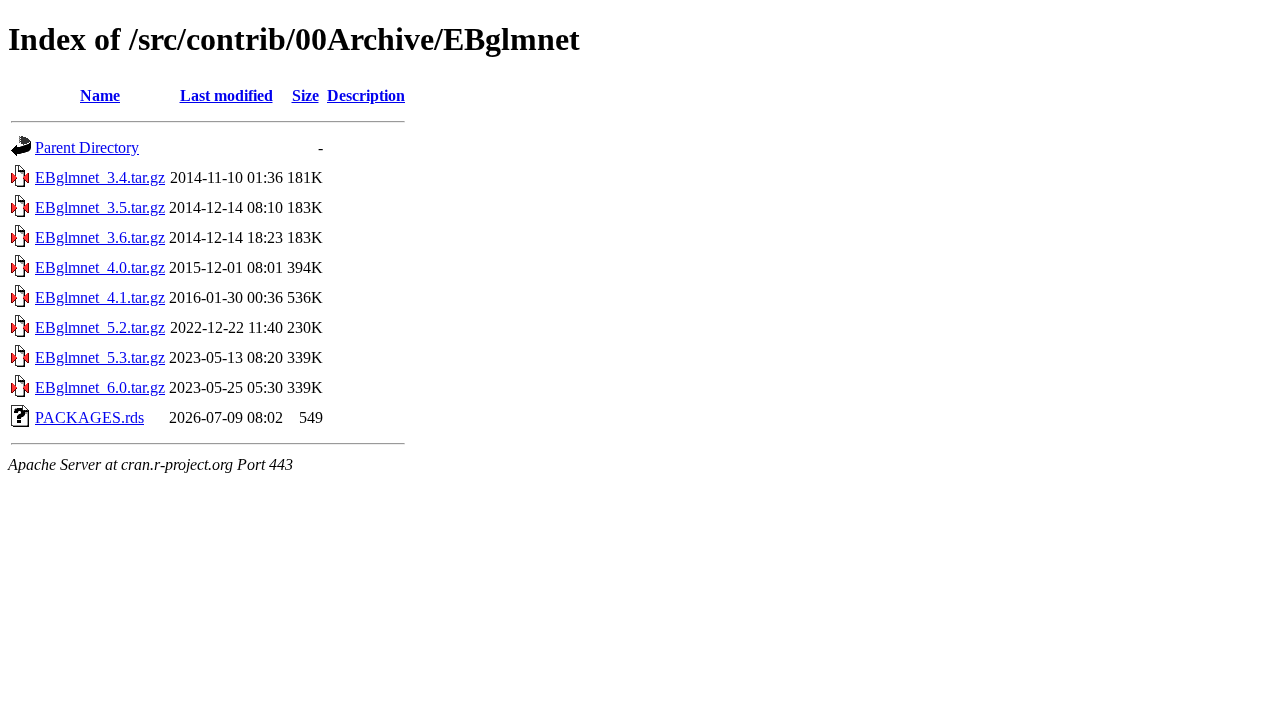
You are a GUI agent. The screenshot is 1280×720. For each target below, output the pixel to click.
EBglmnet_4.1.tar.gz (100, 297)
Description (366, 95)
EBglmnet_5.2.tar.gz (100, 327)
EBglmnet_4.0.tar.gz (100, 267)
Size (305, 95)
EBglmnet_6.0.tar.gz (100, 387)
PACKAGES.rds (89, 417)
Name (100, 95)
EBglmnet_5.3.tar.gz (100, 357)
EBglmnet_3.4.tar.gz (100, 177)
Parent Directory (87, 147)
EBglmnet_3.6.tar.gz (100, 237)
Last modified (226, 95)
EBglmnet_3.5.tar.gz (100, 207)
